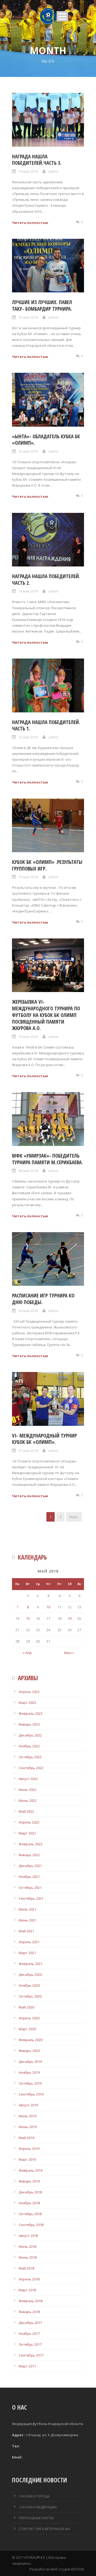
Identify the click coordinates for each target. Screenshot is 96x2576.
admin (53, 171)
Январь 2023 (29, 1724)
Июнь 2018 (28, 2257)
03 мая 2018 (28, 1311)
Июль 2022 (27, 1790)
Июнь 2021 (28, 1920)
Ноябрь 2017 (29, 2333)
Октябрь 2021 (30, 1887)
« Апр (27, 1653)
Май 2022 (26, 1811)
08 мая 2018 (28, 1171)
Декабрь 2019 (30, 2062)
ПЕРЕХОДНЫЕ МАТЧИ (36, 2518)
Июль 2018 (27, 2246)
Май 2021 (26, 1931)
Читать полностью (30, 223)
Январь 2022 (29, 1855)
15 (28, 1618)
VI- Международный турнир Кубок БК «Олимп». (44, 1439)
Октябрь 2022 (30, 1757)
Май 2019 (26, 2138)
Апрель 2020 (29, 2018)
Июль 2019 (27, 2116)
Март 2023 (27, 1703)
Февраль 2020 (31, 2040)
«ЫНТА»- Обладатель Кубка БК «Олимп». (46, 440)
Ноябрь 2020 (29, 1985)
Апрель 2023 (29, 1692)
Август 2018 (28, 2236)
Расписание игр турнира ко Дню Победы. (43, 1299)
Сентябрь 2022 (31, 1768)
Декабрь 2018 (30, 2192)
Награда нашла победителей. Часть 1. (46, 726)
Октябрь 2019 (30, 2083)
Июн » (69, 1653)
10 (48, 1607)
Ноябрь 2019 (29, 2072)
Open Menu (62, 16)
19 (70, 1618)
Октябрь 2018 (30, 2214)
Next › (74, 1517)
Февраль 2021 (31, 1964)
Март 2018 (27, 2290)
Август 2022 (28, 1779)
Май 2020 (26, 2007)
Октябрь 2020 (30, 1996)
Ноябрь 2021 (29, 1877)
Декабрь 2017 (30, 2323)
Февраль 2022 (31, 1844)
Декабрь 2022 (30, 1735)
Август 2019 (28, 2105)
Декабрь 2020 (30, 1975)
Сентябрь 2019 (31, 2094)
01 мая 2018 (28, 1451)
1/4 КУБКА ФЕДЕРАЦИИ (38, 2507)
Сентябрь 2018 (31, 2225)
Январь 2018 (29, 2312)
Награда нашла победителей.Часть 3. (37, 160)
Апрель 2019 (29, 2149)
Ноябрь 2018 (29, 2203)
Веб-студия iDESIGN (68, 2569)
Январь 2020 (29, 2051)
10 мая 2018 (28, 1037)
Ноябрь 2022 (29, 1746)
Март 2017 (27, 2366)
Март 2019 (27, 2159)
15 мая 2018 (28, 317)
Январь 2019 (29, 2181)
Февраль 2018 (31, 2301)
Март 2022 (27, 1833)
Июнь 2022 (28, 1800)
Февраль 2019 (31, 2170)
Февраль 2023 (31, 1713)
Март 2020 (27, 2029)
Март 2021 (27, 1953)
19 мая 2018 (28, 171)
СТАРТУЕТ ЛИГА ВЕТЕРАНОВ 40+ (45, 2529)
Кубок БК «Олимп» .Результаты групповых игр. (47, 865)
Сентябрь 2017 (31, 2355)
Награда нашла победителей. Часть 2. (46, 580)
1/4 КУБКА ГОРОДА (34, 2496)
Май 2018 (26, 2268)
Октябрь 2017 (30, 2344)
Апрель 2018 (29, 2279)
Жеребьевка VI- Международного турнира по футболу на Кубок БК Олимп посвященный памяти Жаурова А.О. (46, 1015)
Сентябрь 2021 (31, 1898)
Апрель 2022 (29, 1822)
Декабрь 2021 (30, 1866)
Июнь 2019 (28, 2127)
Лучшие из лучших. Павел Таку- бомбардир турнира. (42, 306)
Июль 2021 (27, 1909)
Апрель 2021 (29, 1942)
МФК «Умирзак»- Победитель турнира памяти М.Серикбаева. (47, 1159)
